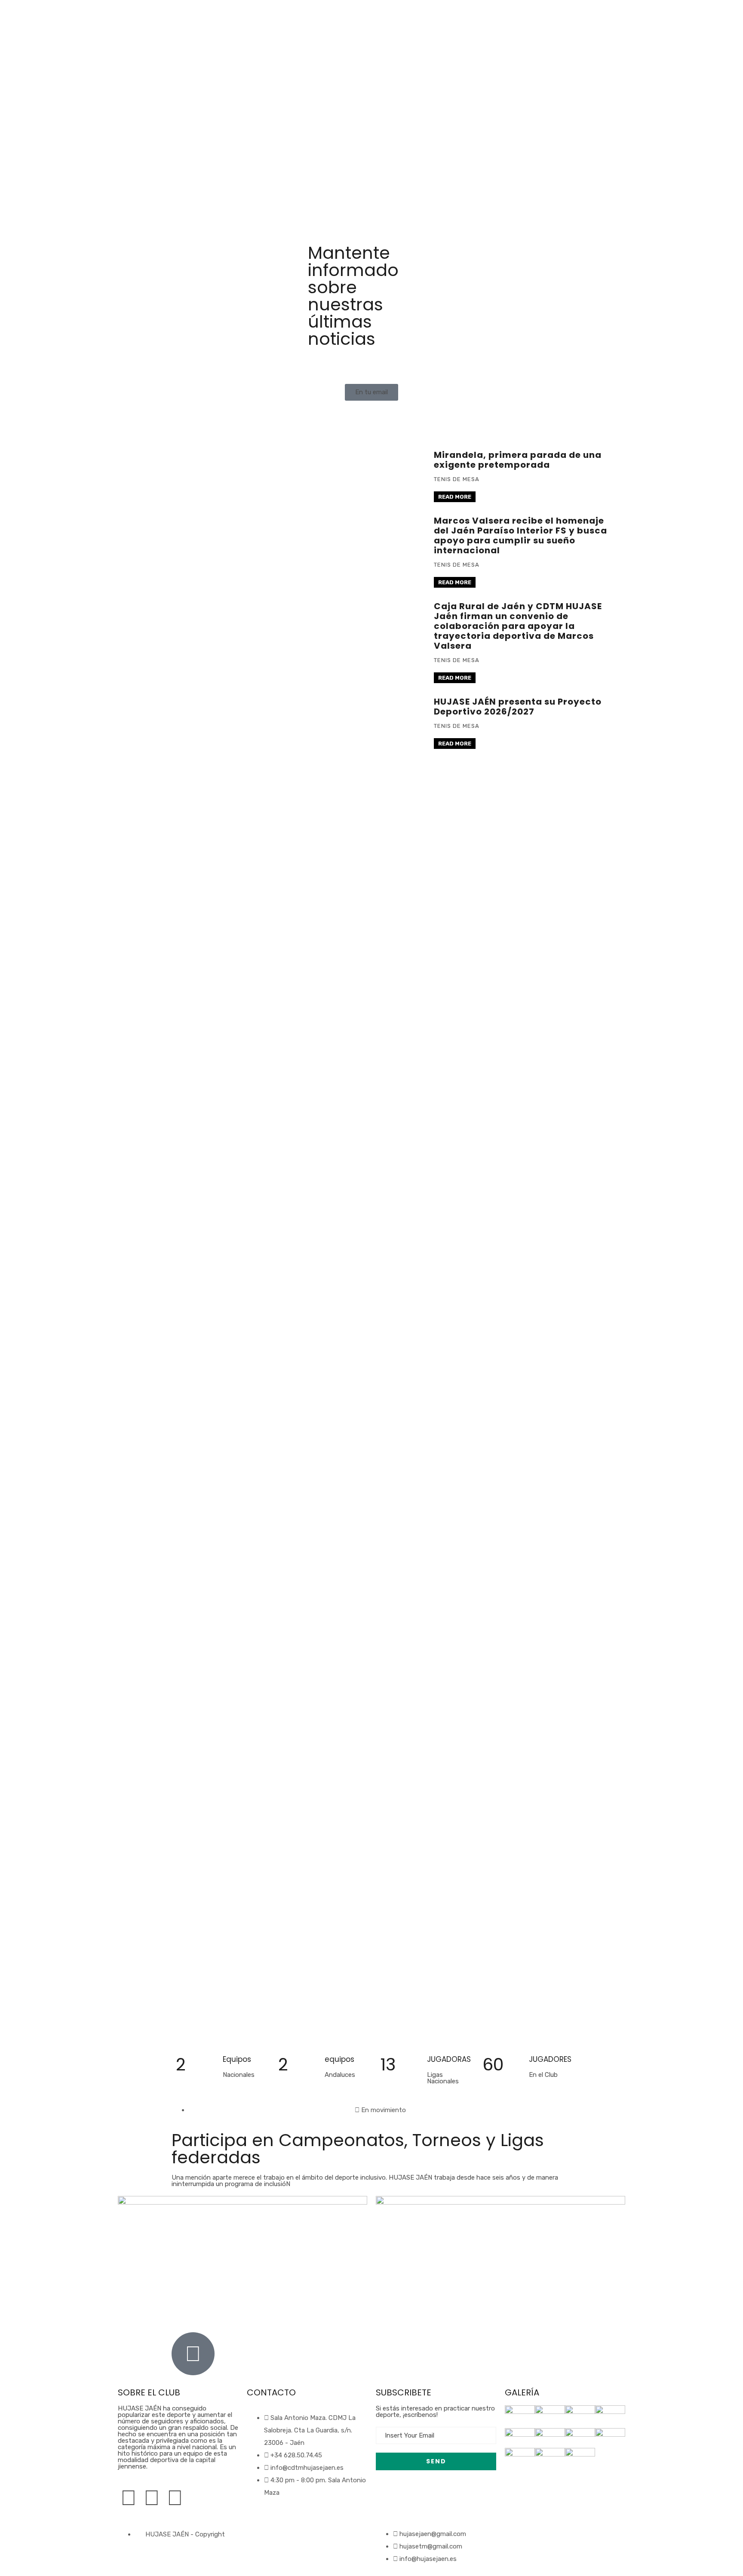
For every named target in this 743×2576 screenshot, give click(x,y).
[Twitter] (152, 2498)
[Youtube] (175, 2498)
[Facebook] (129, 2498)
